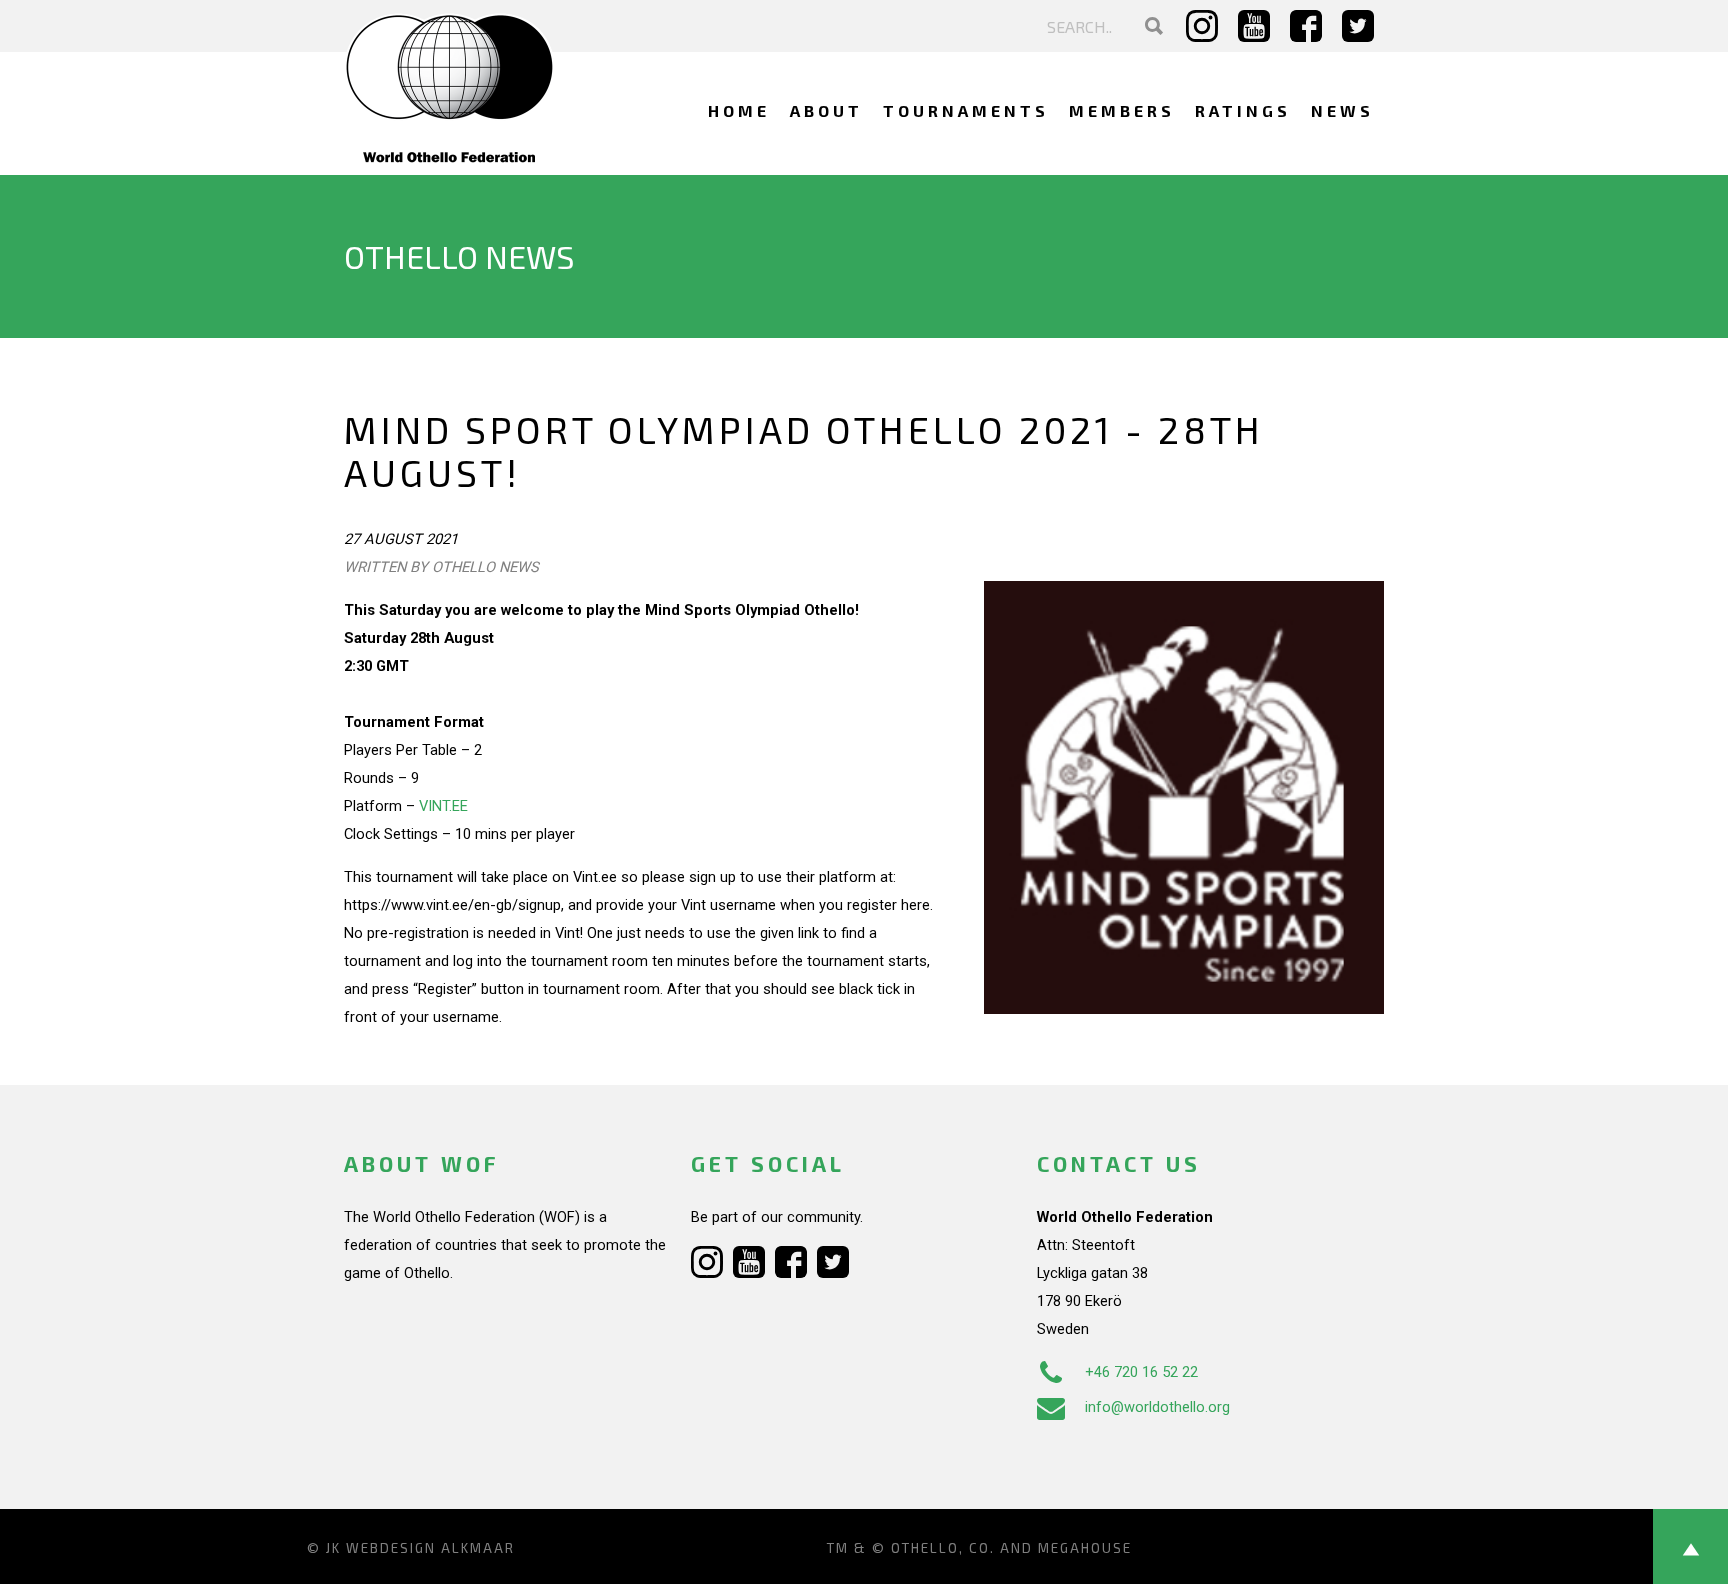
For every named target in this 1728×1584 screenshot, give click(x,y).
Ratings (1243, 110)
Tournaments (966, 110)
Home (739, 110)
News (1342, 110)
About (826, 110)
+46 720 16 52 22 (1141, 1372)
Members (1122, 110)
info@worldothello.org (1157, 1407)
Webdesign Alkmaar (430, 1548)
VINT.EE (443, 806)
